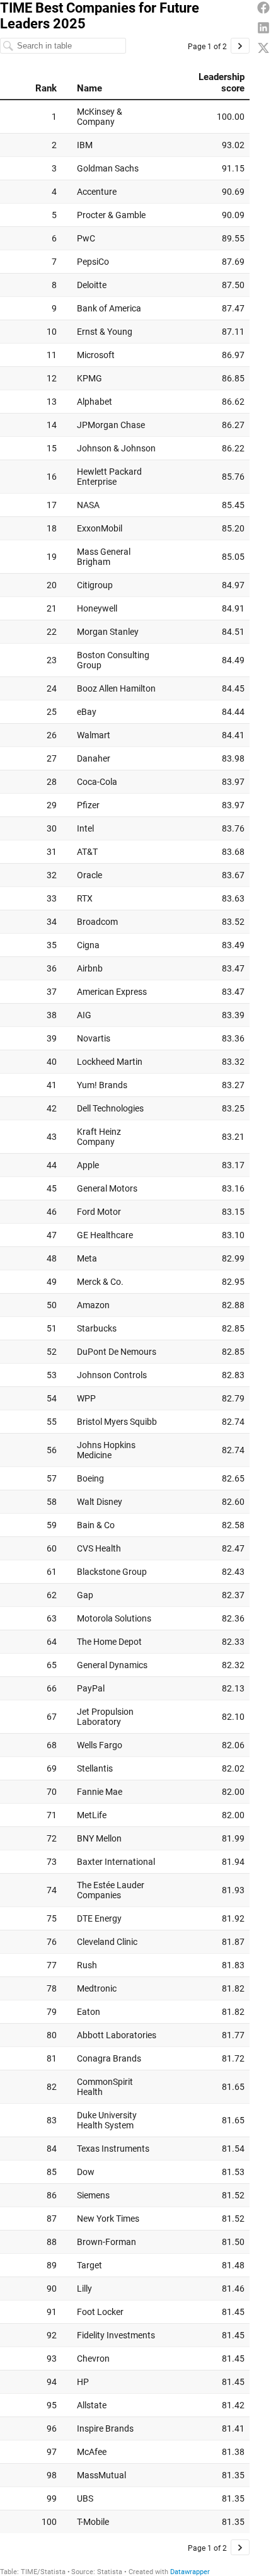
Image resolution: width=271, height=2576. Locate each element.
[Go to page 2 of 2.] (240, 46)
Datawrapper (190, 2572)
